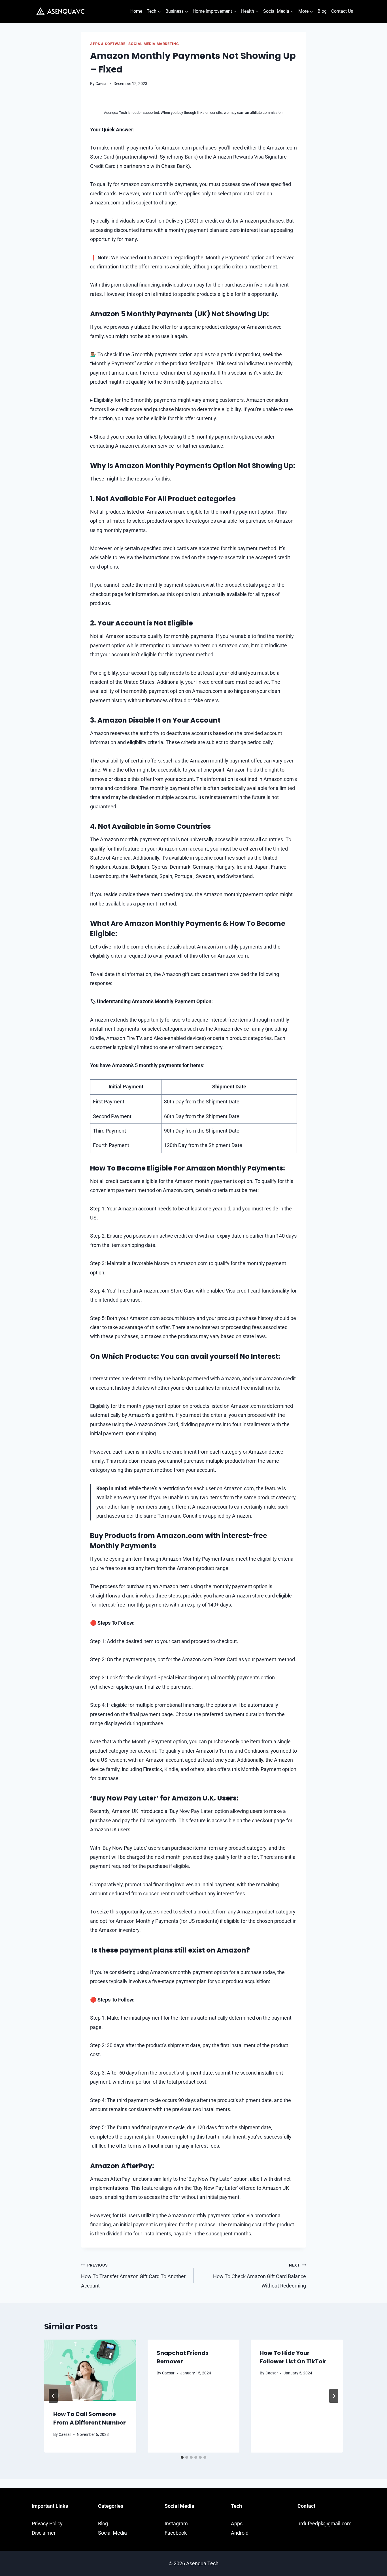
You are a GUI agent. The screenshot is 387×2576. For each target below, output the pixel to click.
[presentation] (90, 2370)
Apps (237, 2523)
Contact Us (342, 11)
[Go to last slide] (53, 2396)
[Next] (334, 2396)
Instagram (176, 2523)
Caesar (102, 84)
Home (136, 11)
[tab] (182, 2457)
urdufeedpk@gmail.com (325, 2523)
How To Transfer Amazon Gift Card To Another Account (133, 2276)
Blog (322, 11)
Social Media (112, 2533)
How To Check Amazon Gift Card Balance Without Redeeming (260, 2276)
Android (240, 2533)
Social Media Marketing (154, 44)
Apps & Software (108, 44)
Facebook (176, 2533)
